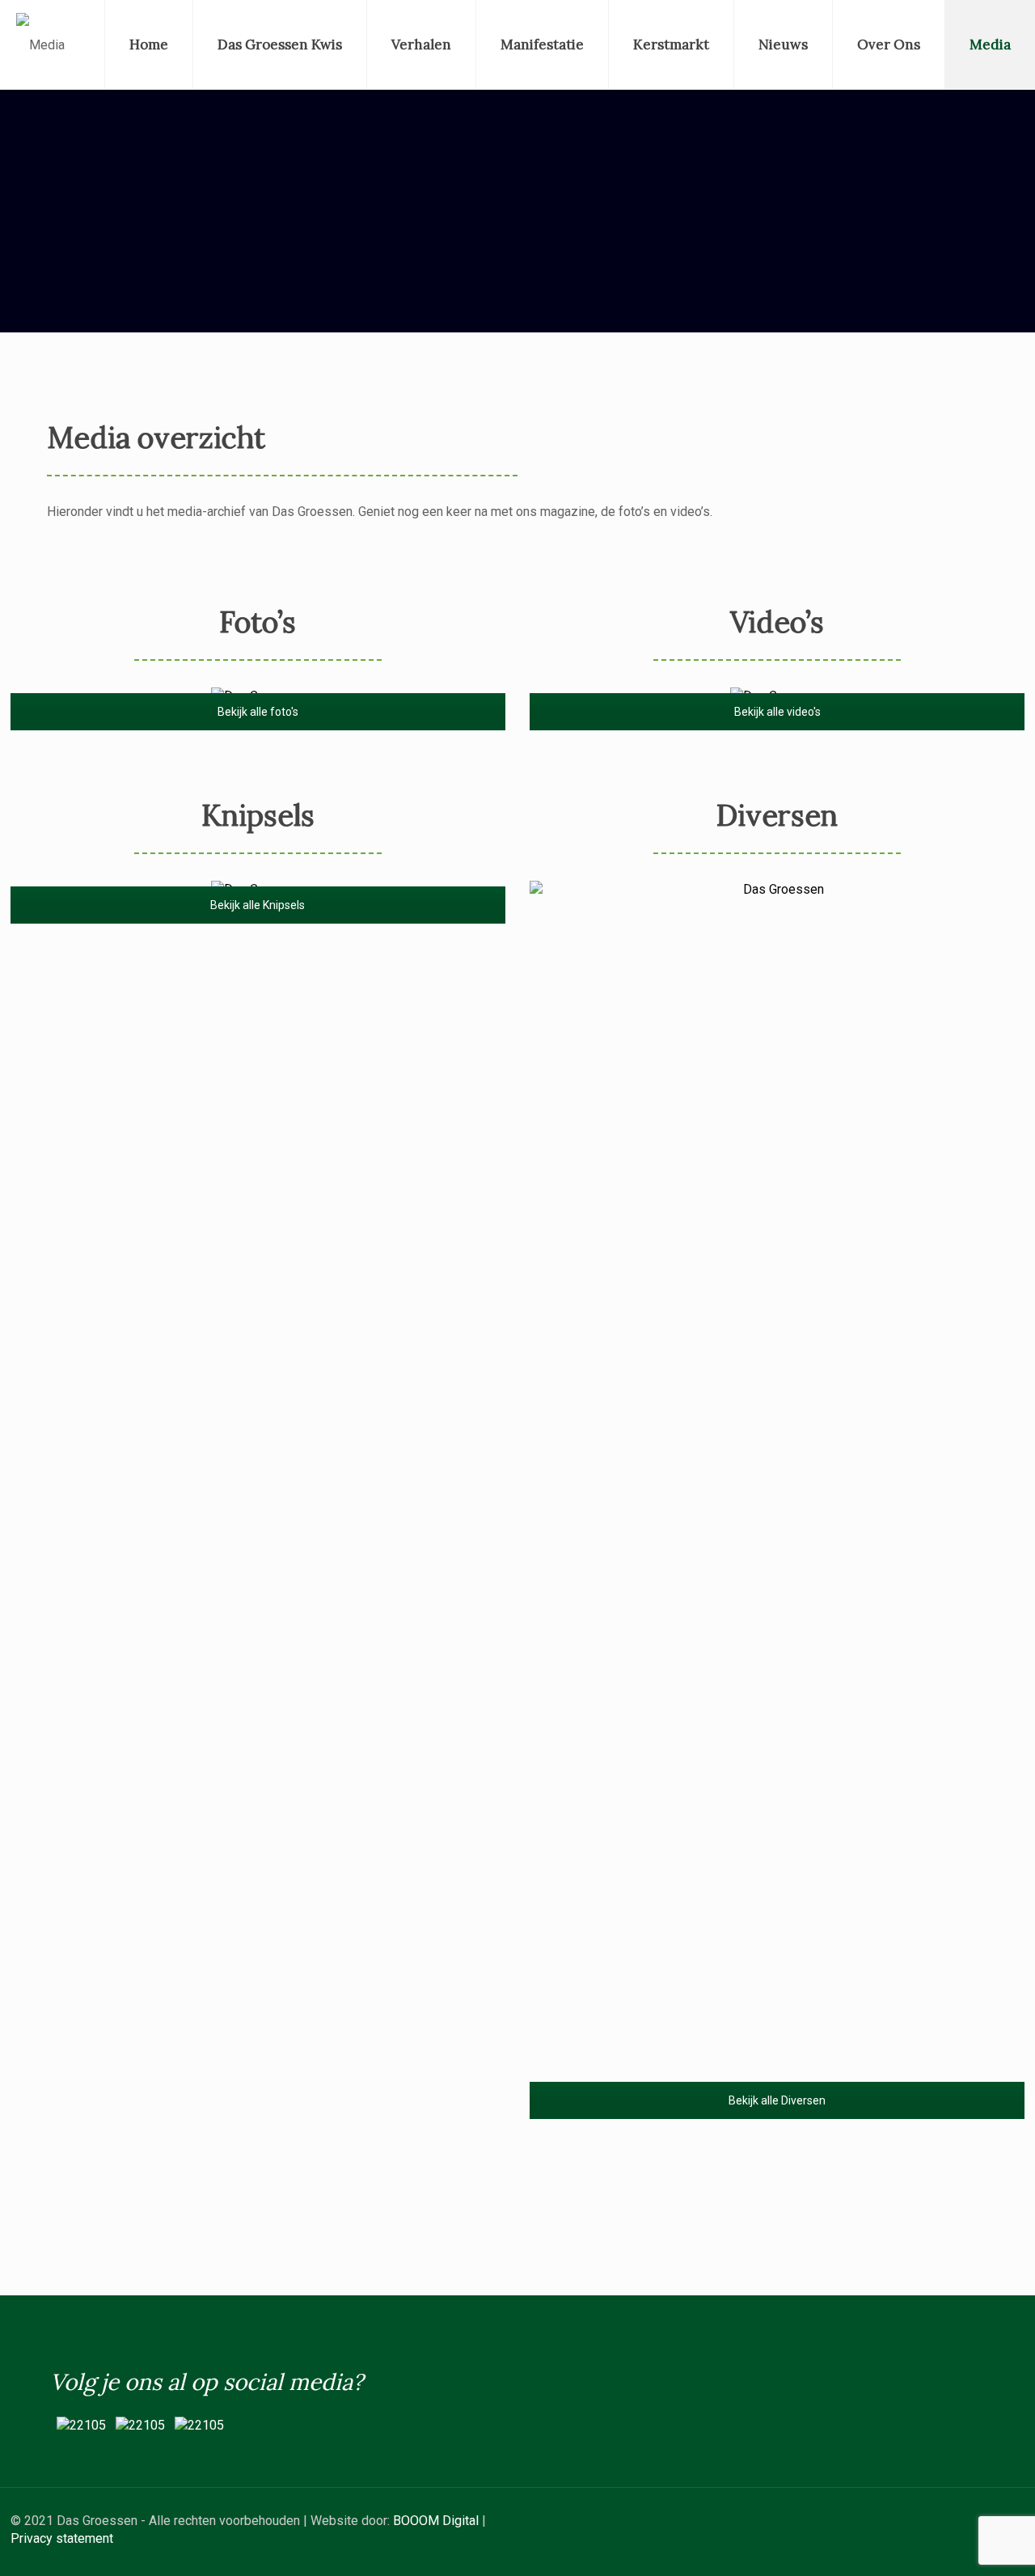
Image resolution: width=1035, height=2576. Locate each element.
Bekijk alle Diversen (777, 2100)
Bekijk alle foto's (258, 712)
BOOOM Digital (436, 2521)
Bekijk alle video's (777, 712)
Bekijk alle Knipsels (258, 905)
